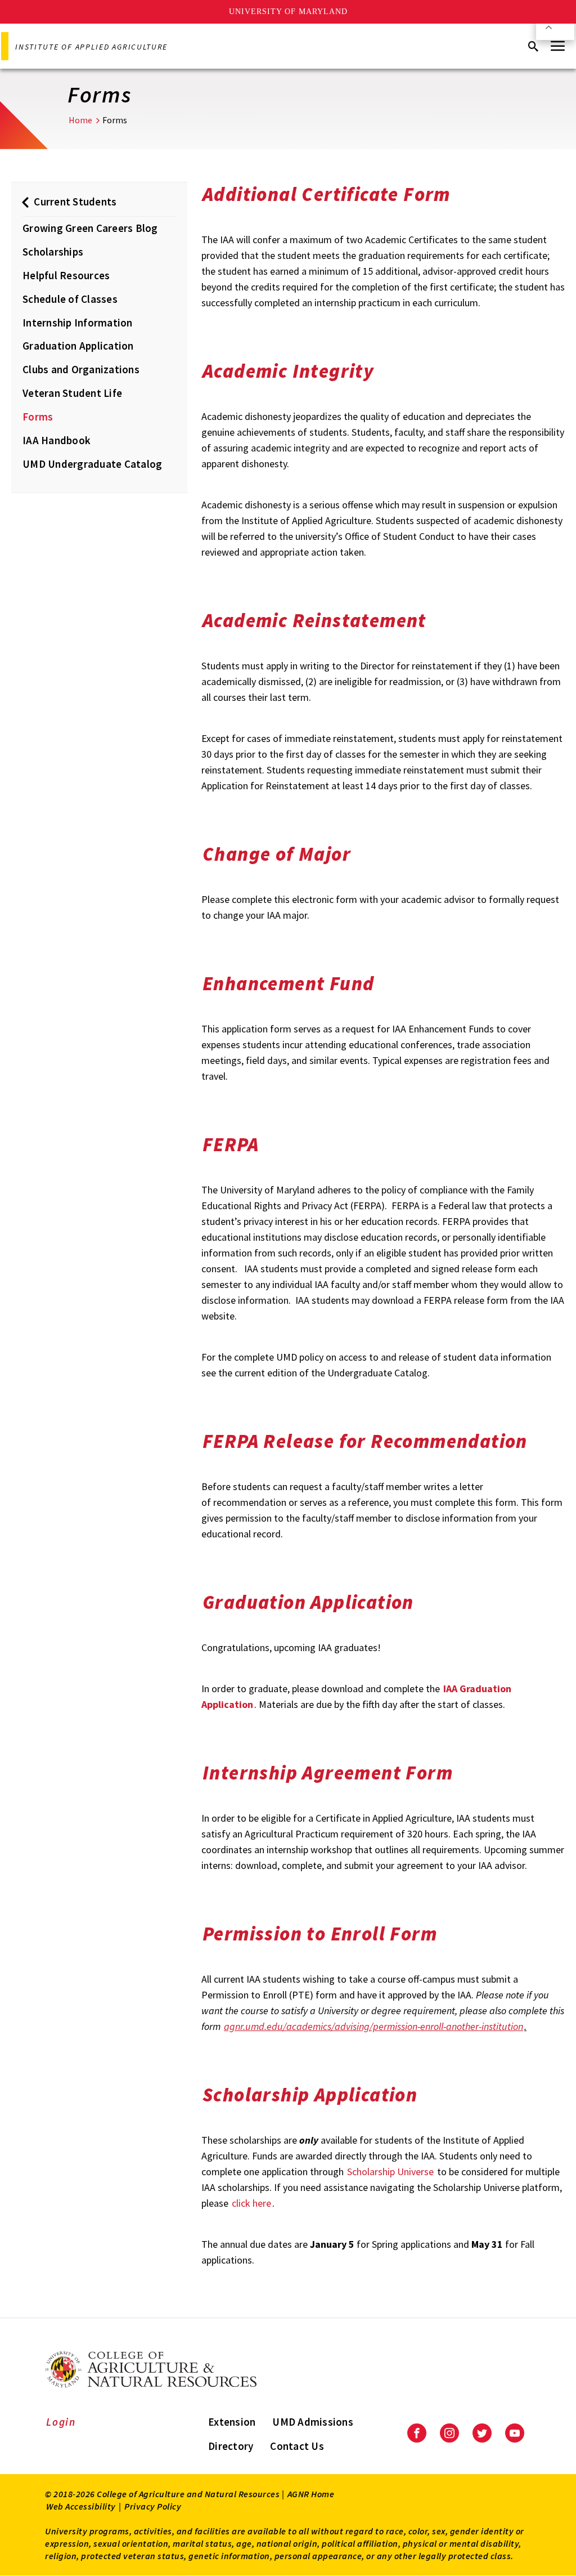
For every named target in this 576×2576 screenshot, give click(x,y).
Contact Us (297, 2446)
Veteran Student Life (72, 393)
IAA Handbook (57, 440)
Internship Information (78, 323)
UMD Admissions (313, 2422)
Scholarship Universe (390, 2172)
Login (61, 2422)
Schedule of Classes (70, 299)
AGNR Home (311, 2494)
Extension (232, 2422)
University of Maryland (288, 12)
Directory (231, 2446)
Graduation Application (78, 346)
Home (80, 120)
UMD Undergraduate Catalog (92, 464)
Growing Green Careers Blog (90, 228)
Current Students (75, 202)
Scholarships (53, 252)
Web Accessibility (81, 2506)
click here (251, 2203)
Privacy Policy (153, 2506)
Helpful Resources (66, 275)
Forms (38, 417)
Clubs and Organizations (81, 369)
